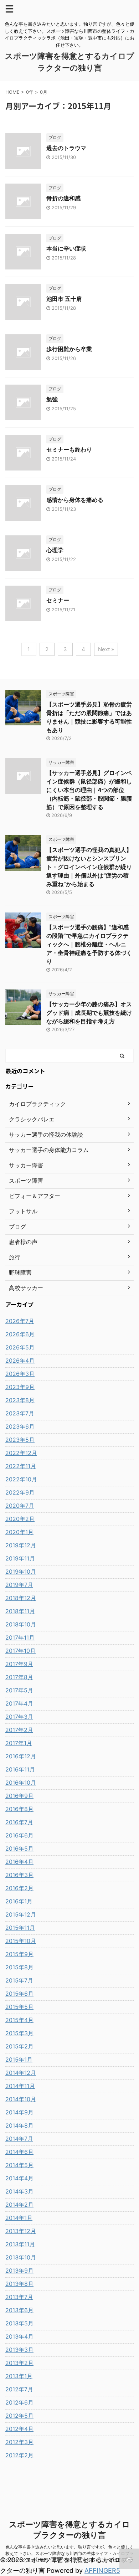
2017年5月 (19, 1690)
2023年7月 (20, 1413)
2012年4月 (19, 2429)
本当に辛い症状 (66, 248)
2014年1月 (19, 2218)
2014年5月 (19, 2165)
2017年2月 (19, 1730)
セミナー (58, 600)
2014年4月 (19, 2178)
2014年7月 (19, 2139)
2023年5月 (20, 1440)
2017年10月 (20, 1651)
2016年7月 (19, 1822)
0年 (30, 92)
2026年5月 (20, 1347)
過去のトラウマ (66, 148)
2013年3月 (19, 2350)
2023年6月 (20, 1426)
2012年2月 (19, 2455)
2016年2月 (19, 1888)
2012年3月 (19, 2442)
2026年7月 (20, 1321)
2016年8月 (19, 1809)
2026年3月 (20, 1374)
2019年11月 (20, 1558)
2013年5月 (19, 2323)
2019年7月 (19, 1585)
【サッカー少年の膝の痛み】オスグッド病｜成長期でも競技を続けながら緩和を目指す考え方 (89, 1013)
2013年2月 (19, 2363)
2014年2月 (19, 2205)
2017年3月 (19, 1717)
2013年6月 (19, 2310)
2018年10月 (21, 1624)
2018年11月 (20, 1611)
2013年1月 (19, 2376)
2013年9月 (19, 2271)
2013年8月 (19, 2284)
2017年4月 (19, 1703)
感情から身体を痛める (75, 500)
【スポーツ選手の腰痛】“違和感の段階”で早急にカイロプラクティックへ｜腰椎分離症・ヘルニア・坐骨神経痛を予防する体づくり (89, 944)
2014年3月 (19, 2191)
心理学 (55, 550)
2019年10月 (21, 1572)
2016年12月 (21, 1756)
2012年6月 (19, 2402)
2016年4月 (19, 1862)
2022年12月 (21, 1453)
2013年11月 (20, 2244)
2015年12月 (21, 1914)
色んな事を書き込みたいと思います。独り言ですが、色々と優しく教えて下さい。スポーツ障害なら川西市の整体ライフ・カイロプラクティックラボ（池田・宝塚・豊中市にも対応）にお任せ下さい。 (69, 2553)
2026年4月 (20, 1361)
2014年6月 (19, 2152)
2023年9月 (20, 1387)
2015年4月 (19, 2020)
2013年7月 (19, 2297)
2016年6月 (19, 1835)
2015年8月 (19, 1967)
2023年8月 (20, 1400)
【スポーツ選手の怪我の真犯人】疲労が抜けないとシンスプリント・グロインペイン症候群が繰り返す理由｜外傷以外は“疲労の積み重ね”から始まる (89, 867)
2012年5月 (19, 2416)
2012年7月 (19, 2389)
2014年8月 (19, 2125)
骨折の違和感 (63, 198)
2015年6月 (19, 1994)
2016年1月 (19, 1901)
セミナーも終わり (69, 449)
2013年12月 (21, 2231)
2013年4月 (19, 2336)
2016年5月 (19, 1849)
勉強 (52, 399)
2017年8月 (19, 1677)
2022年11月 (21, 1466)
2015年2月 (19, 2046)
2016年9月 (19, 1796)
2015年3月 (19, 2033)
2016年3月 (19, 1875)
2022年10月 (21, 1479)
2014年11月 (20, 2086)
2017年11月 (20, 1637)
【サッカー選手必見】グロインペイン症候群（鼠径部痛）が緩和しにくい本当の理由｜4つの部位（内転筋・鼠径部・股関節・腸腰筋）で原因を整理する (89, 790)
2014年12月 (21, 2073)
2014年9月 (19, 2112)
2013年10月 (21, 2257)
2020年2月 (20, 1519)
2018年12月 (21, 1598)
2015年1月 (19, 2060)
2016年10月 (21, 1783)
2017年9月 (19, 1664)
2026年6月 (20, 1334)
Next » (106, 649)
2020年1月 (19, 1532)
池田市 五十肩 (64, 299)
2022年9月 (20, 1492)
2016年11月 (20, 1769)
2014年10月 (21, 2099)
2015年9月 (19, 1954)
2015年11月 (20, 1928)
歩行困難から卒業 (69, 349)
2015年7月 (19, 1980)
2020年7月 (20, 1506)
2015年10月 (21, 1941)
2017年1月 (19, 1743)
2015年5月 (19, 2007)
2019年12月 (21, 1545)
